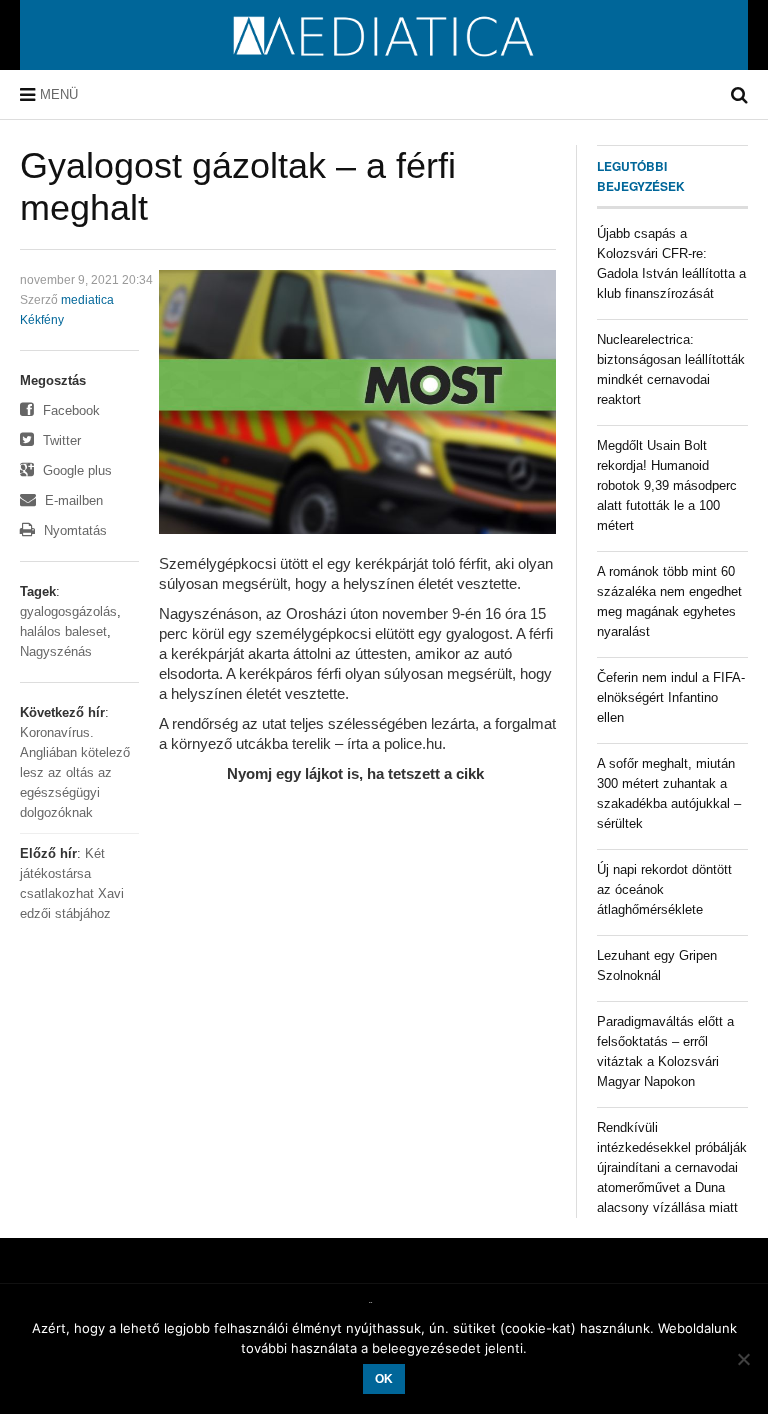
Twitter (60, 440)
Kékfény (42, 320)
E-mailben (72, 500)
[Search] (739, 95)
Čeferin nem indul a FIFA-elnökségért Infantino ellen (671, 697)
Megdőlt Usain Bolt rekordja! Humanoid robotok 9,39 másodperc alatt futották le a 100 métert (667, 485)
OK (384, 1379)
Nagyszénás (56, 651)
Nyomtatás (73, 530)
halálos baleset (63, 631)
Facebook (69, 410)
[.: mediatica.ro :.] (384, 63)
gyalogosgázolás (68, 611)
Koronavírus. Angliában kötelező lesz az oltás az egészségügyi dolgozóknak (75, 772)
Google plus (75, 470)
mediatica (87, 300)
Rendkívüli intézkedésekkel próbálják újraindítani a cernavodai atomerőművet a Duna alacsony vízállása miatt (672, 1167)
